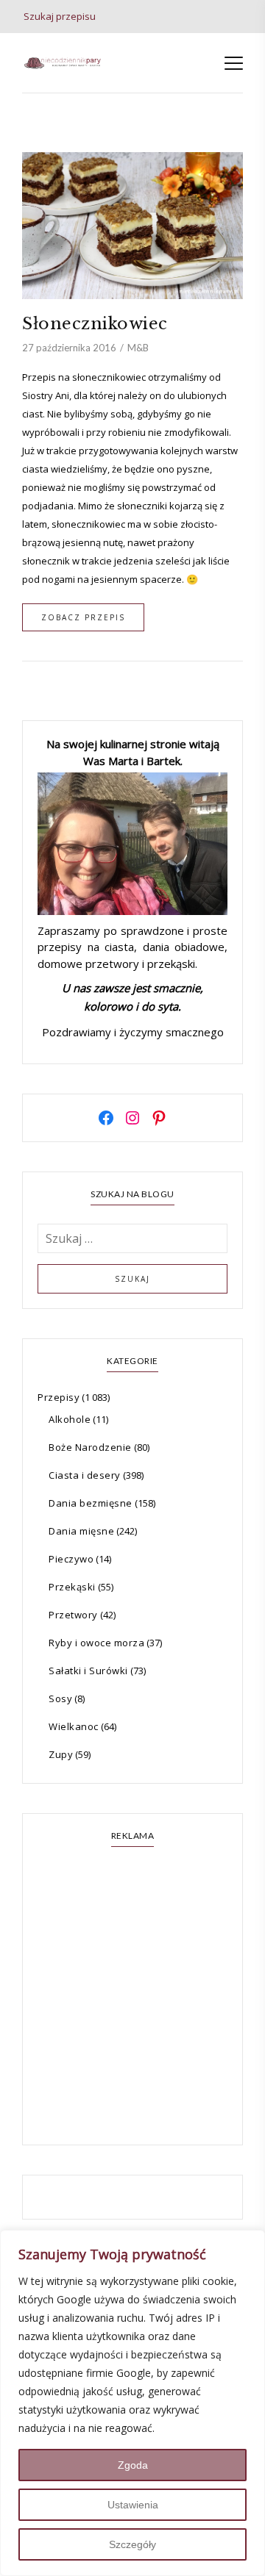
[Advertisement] (132, 1998)
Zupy (61, 1754)
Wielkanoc (74, 1726)
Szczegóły (132, 2544)
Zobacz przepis (83, 617)
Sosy (60, 1698)
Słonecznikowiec (95, 324)
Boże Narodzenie (90, 1447)
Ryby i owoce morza (96, 1643)
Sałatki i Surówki (88, 1671)
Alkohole (70, 1419)
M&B (138, 348)
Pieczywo (71, 1559)
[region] (132, 2403)
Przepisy (59, 1397)
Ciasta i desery (85, 1475)
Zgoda (133, 2465)
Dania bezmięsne (91, 1503)
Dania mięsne (81, 1531)
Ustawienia (133, 2505)
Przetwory (73, 1615)
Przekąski (72, 1587)
